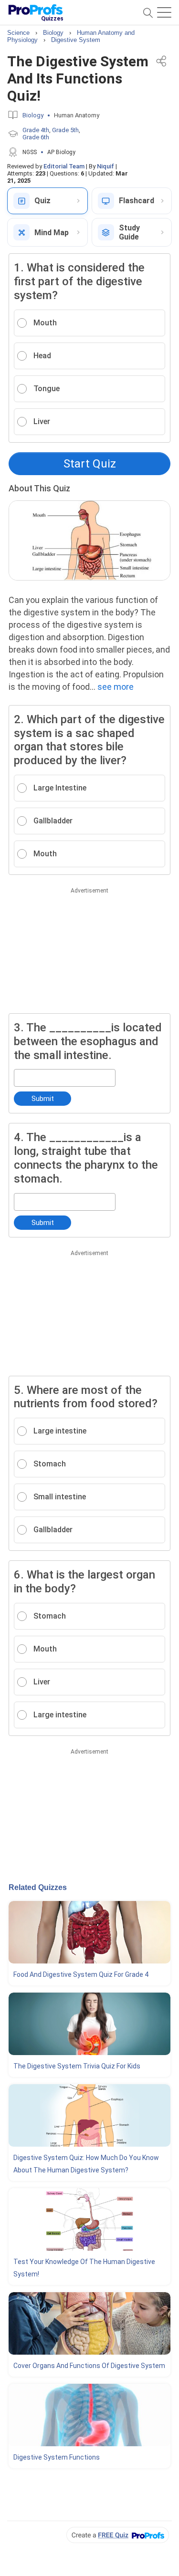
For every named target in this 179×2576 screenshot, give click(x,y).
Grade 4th (36, 130)
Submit (43, 1099)
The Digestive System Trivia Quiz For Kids (77, 2066)
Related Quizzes (38, 1887)
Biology (33, 115)
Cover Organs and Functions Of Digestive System (89, 2366)
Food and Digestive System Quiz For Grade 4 (81, 1974)
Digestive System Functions (57, 2457)
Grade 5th (65, 130)
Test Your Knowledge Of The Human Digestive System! (84, 2268)
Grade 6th (36, 137)
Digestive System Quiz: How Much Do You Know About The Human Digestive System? (86, 2164)
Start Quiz (90, 464)
